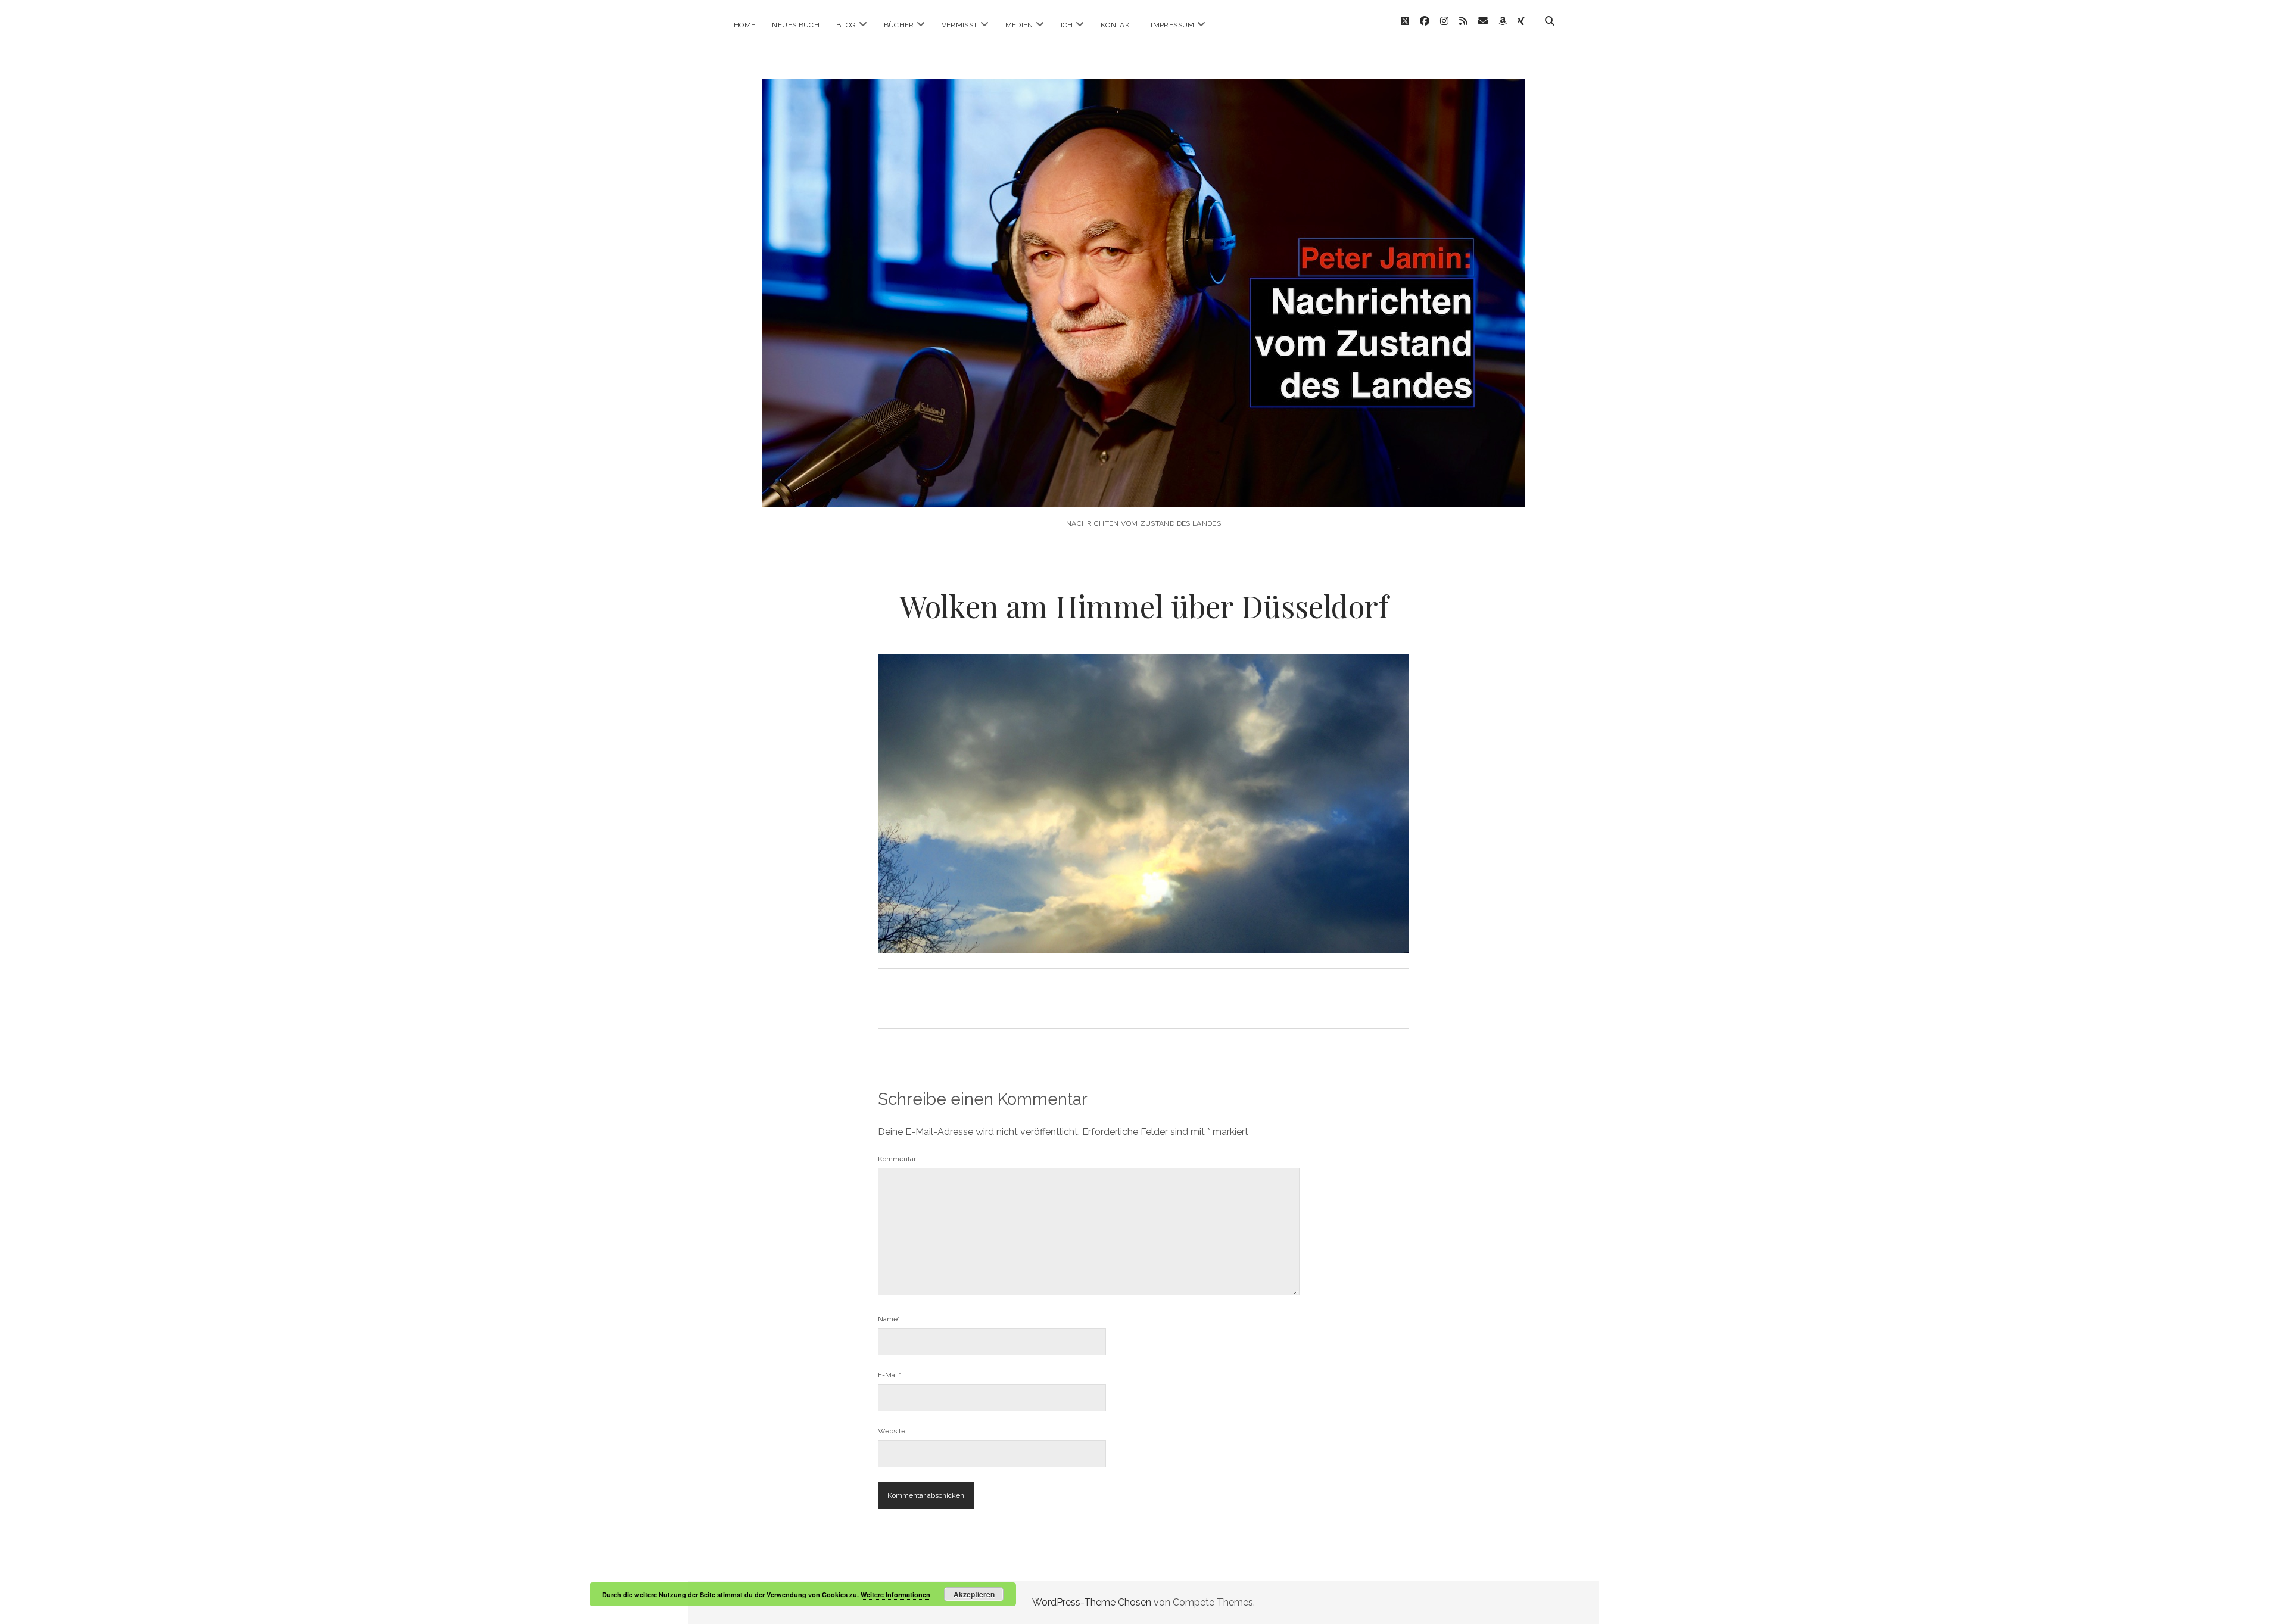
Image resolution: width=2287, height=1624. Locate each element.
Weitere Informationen (895, 1595)
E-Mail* (889, 1375)
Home (744, 25)
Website (892, 1431)
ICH (1067, 25)
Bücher (899, 25)
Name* (889, 1319)
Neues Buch (796, 25)
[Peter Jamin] (1143, 491)
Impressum (1172, 25)
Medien (1019, 25)
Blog (846, 25)
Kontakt (1118, 25)
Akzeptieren (974, 1594)
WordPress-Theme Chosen (1092, 1602)
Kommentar (897, 1159)
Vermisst (960, 25)
